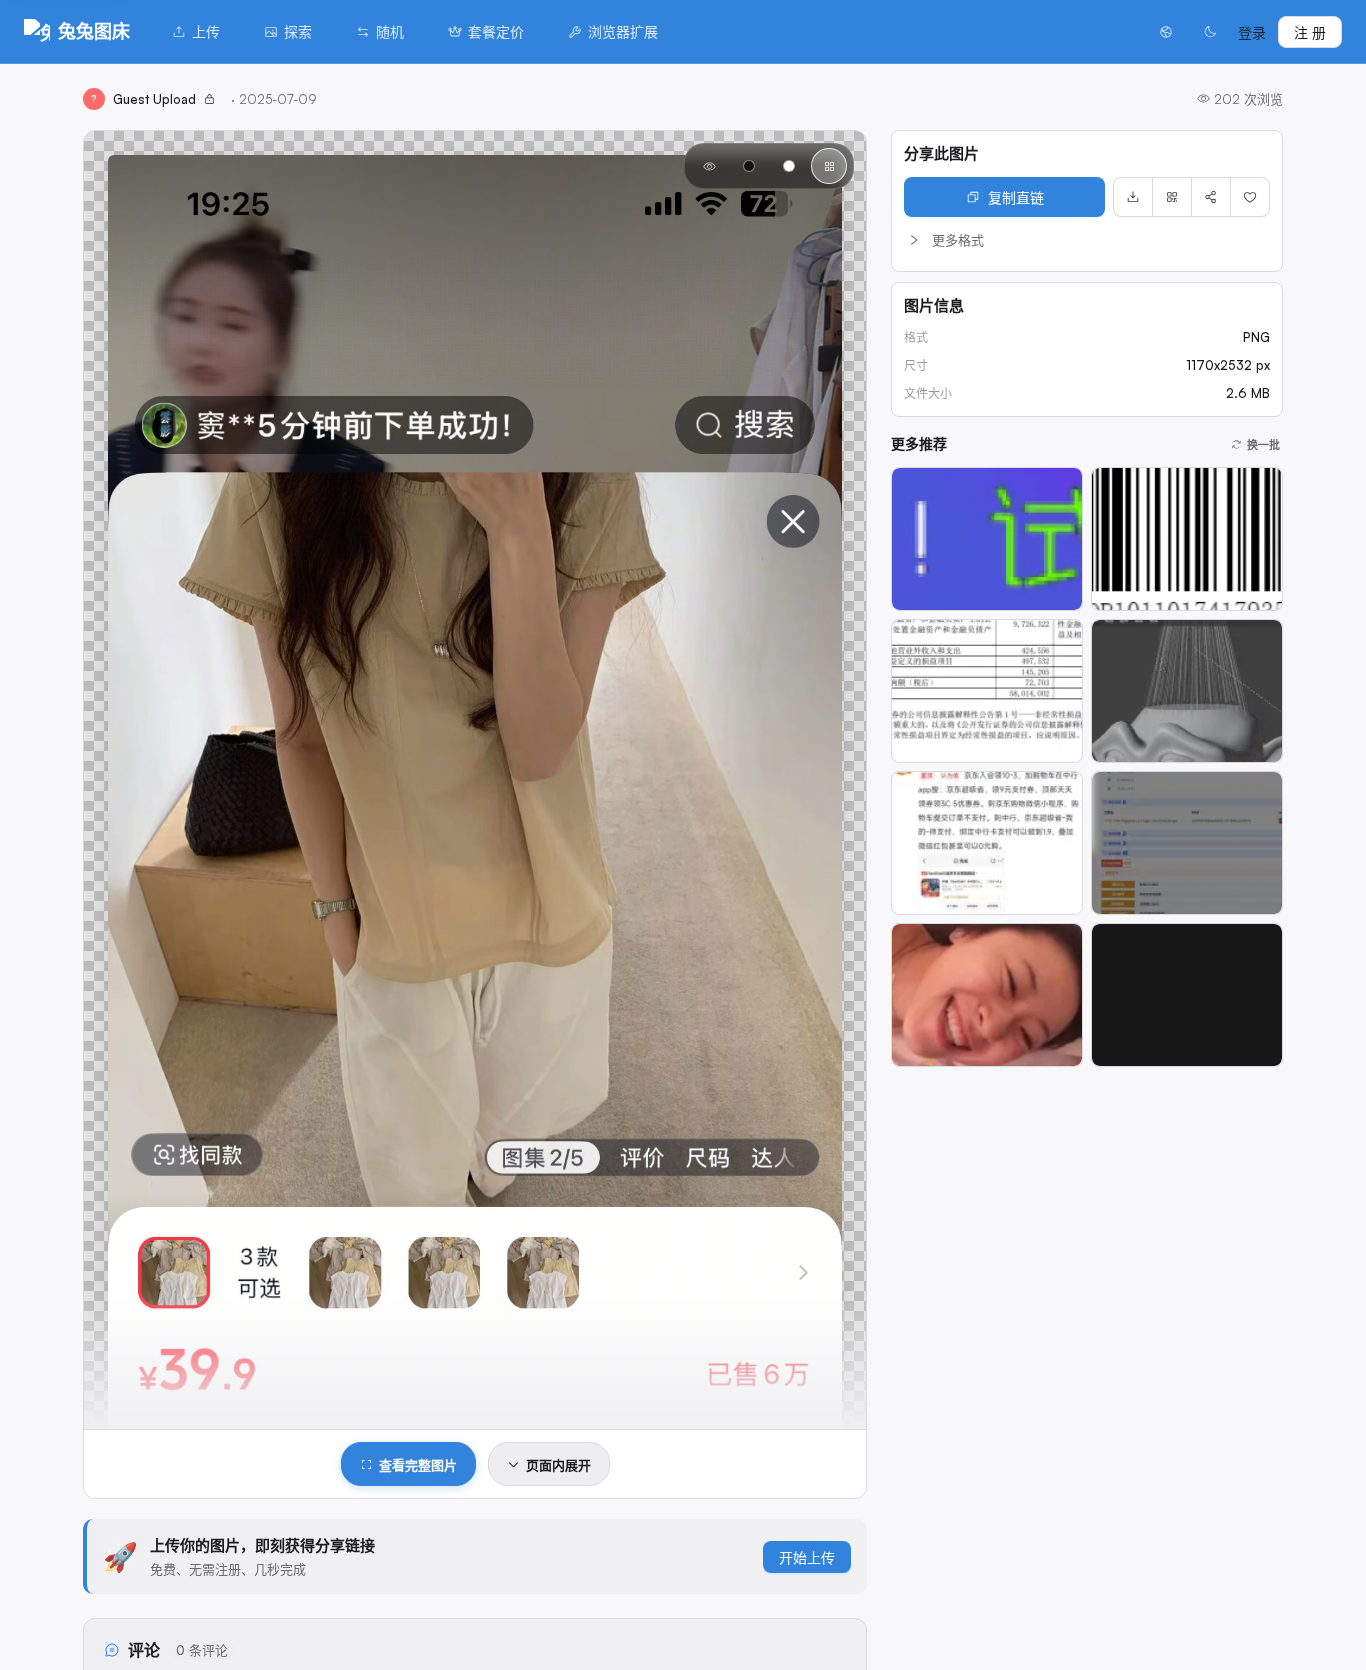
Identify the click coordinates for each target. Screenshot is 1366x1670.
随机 (390, 31)
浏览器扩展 (623, 31)
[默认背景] (709, 166)
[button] (1087, 240)
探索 (298, 31)
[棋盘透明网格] (829, 166)
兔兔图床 (94, 31)
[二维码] (1172, 197)
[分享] (1211, 197)
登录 (1252, 32)
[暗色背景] (749, 166)
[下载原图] (1133, 197)
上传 (206, 31)
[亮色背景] (789, 166)
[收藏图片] (1250, 197)
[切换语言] (1166, 32)
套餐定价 (496, 31)
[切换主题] (1210, 32)
